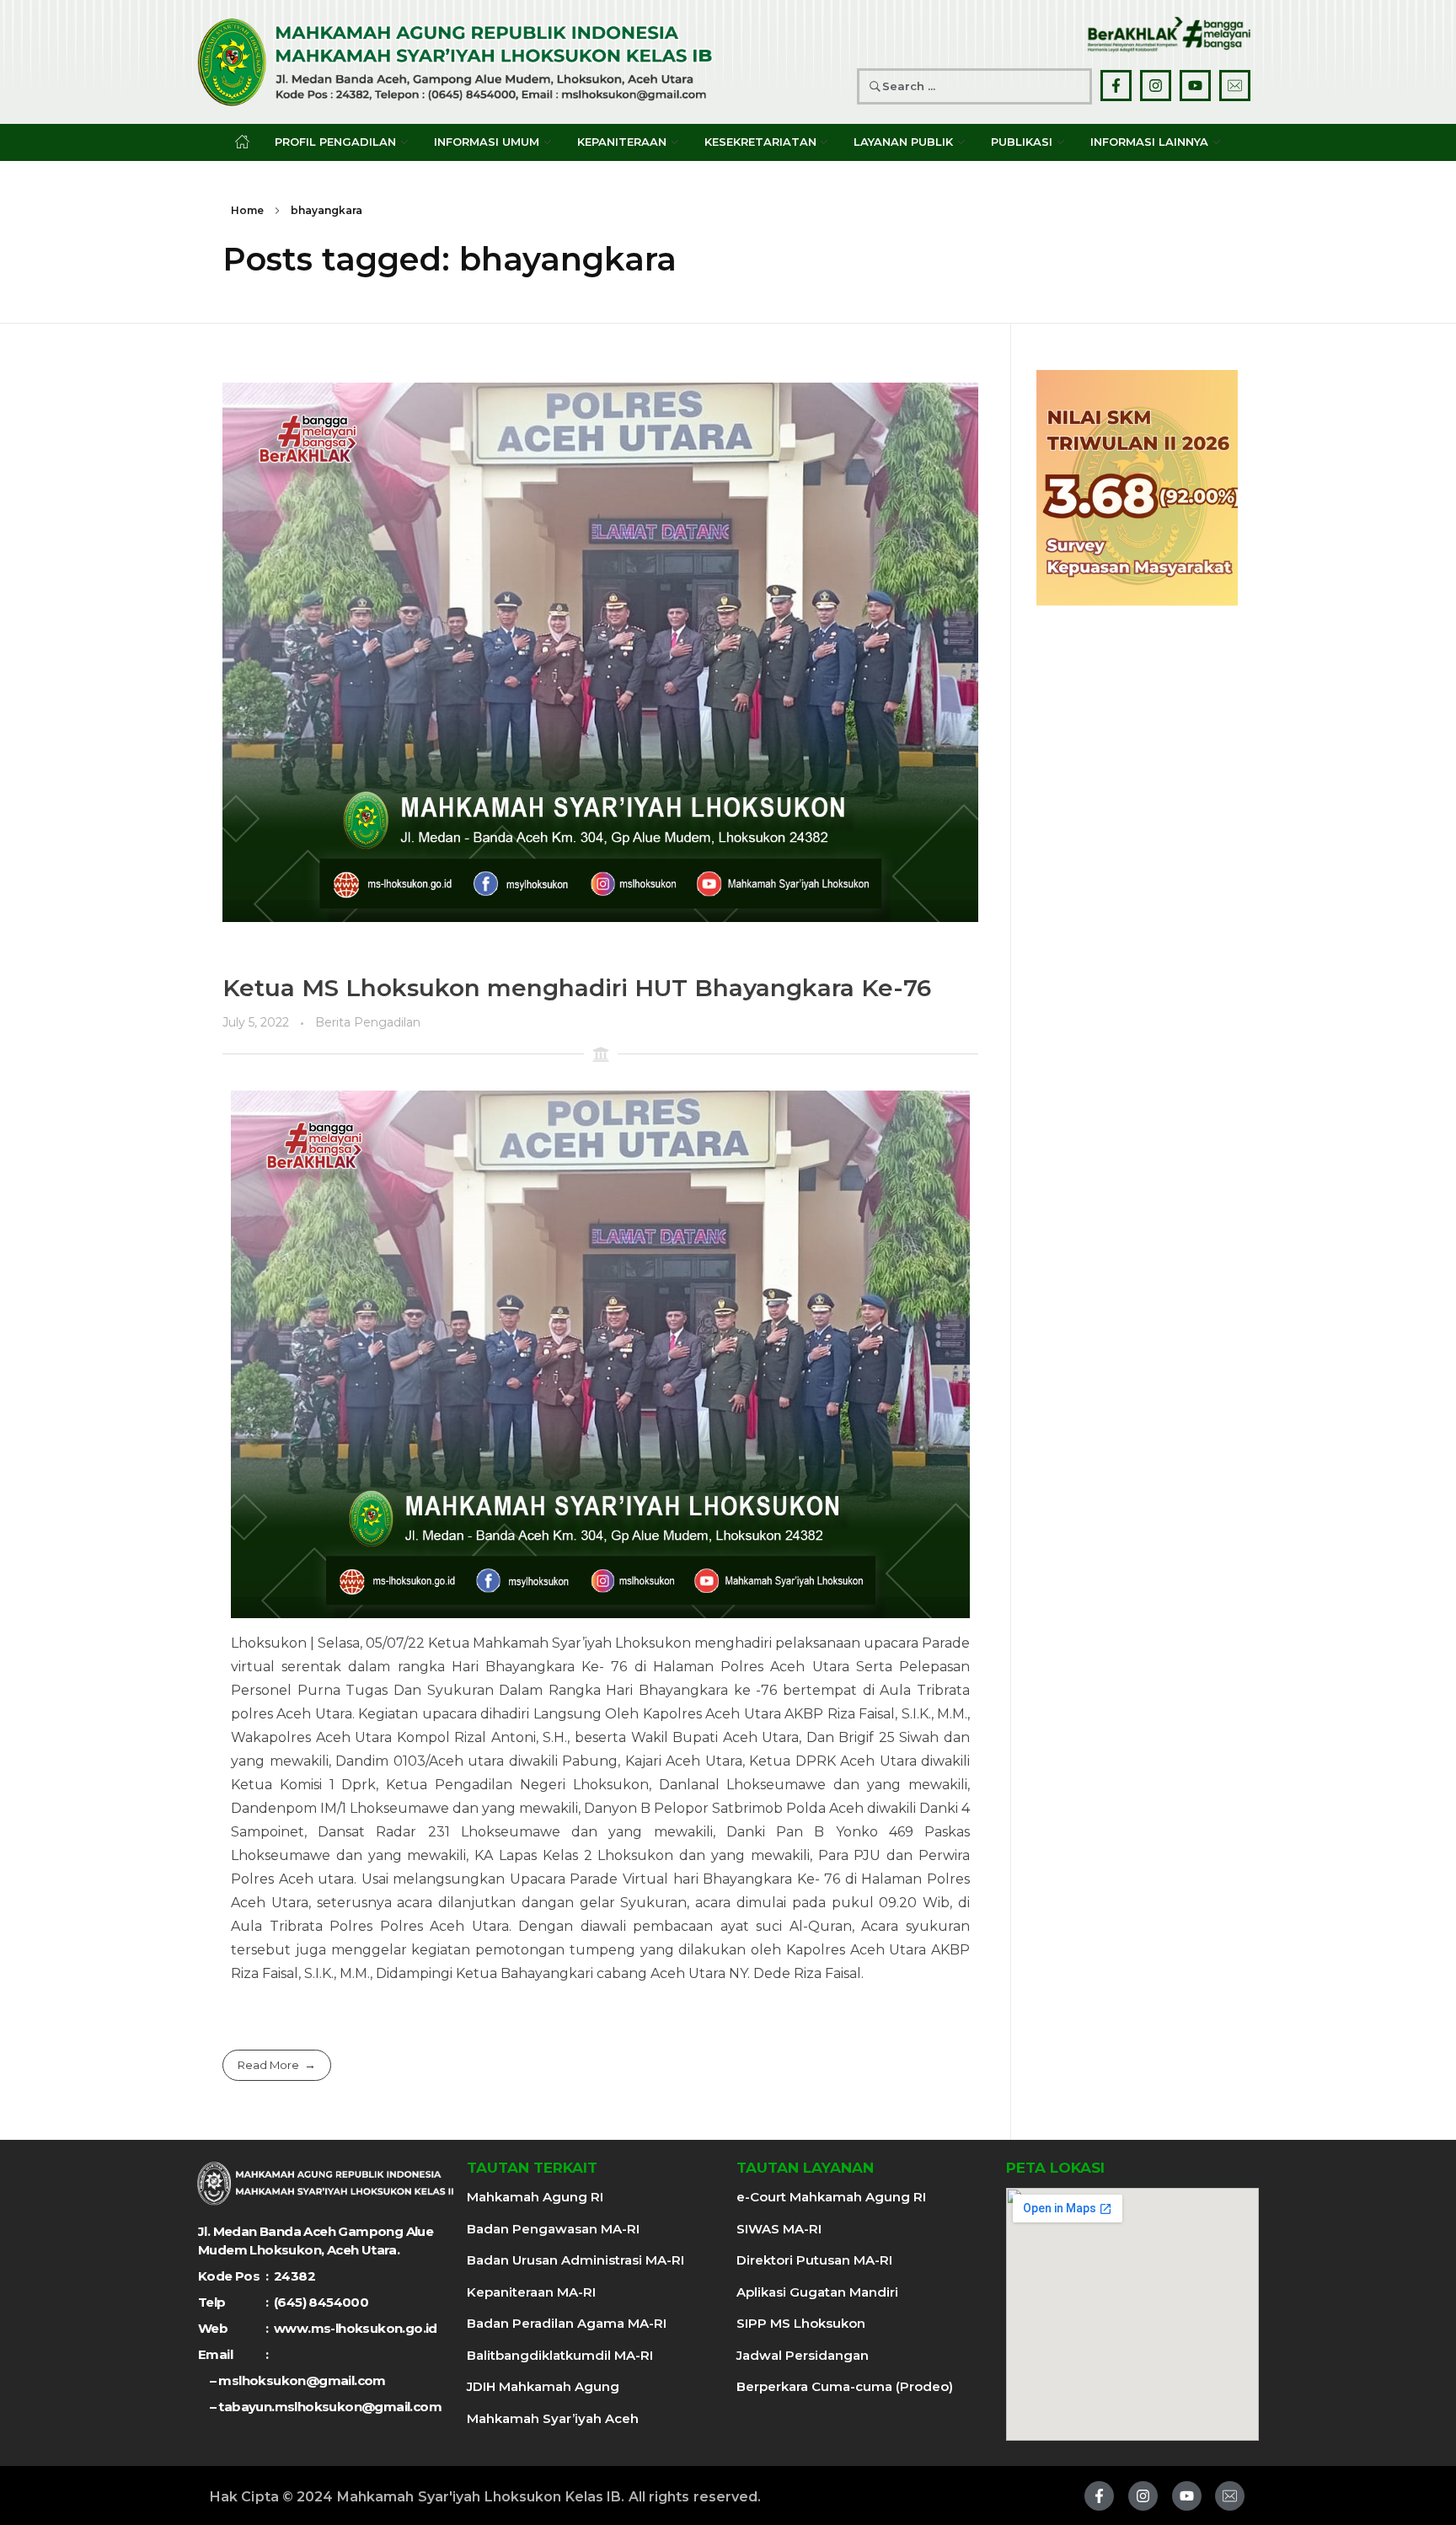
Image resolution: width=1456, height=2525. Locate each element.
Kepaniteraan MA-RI (531, 2292)
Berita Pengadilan (368, 1022)
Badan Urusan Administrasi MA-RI (575, 2260)
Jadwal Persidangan (803, 2355)
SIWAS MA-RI (779, 2229)
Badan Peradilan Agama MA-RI (567, 2323)
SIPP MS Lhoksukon (801, 2323)
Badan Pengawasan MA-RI (553, 2229)
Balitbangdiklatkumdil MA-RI (560, 2355)
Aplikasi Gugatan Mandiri (817, 2292)
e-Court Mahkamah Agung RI (831, 2197)
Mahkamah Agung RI (535, 2197)
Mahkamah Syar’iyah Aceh (553, 2418)
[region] (1137, 488)
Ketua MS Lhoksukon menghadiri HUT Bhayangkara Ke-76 (577, 988)
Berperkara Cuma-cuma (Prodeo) (845, 2386)
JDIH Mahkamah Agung (543, 2386)
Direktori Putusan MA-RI (814, 2260)
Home (247, 210)
